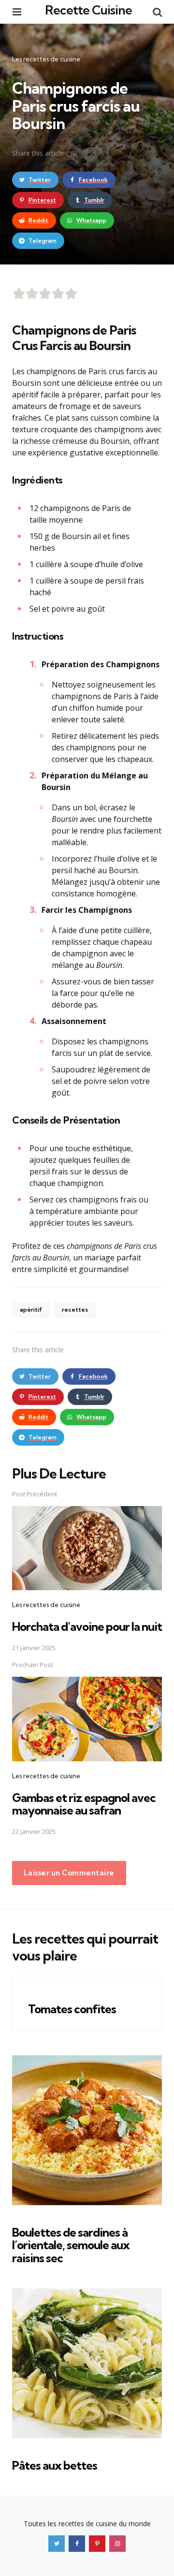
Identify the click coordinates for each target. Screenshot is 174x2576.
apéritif (31, 1310)
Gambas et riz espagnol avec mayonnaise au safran (84, 1804)
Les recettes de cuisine (46, 59)
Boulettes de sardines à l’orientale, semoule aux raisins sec (71, 2245)
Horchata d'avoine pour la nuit (87, 1626)
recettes (75, 1310)
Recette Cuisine (88, 10)
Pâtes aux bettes (55, 2465)
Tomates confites (72, 2009)
